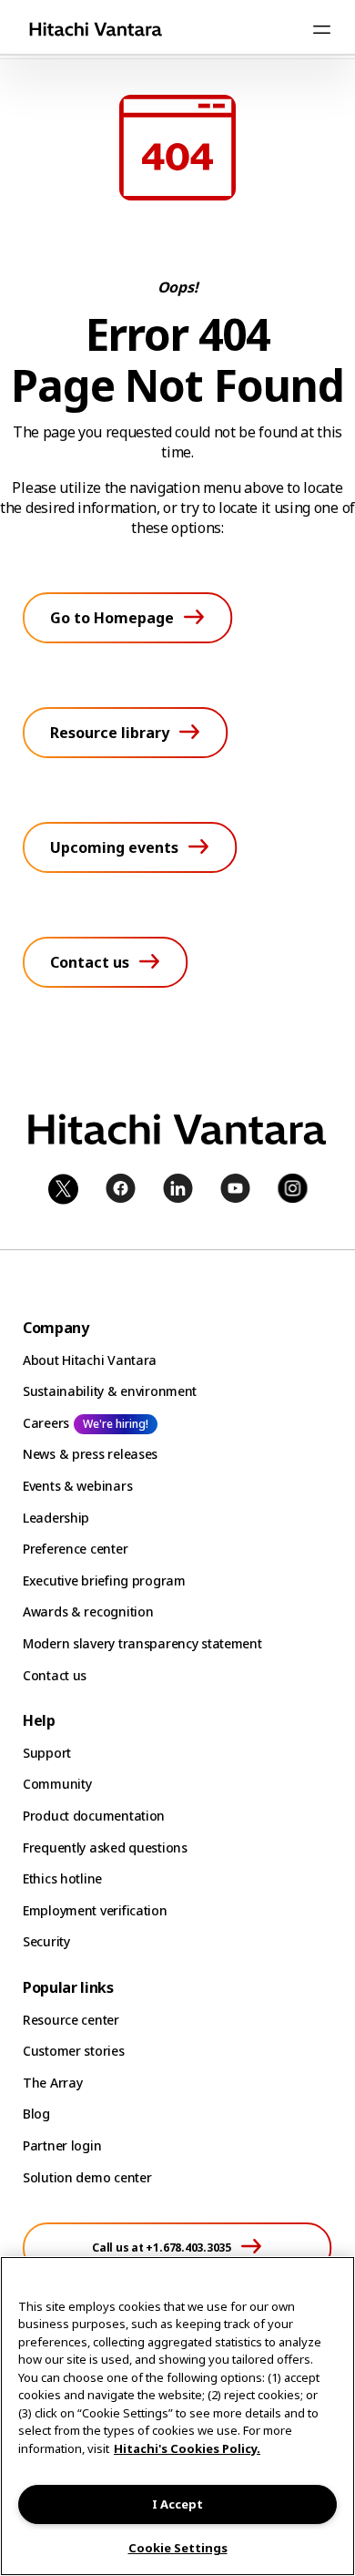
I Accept (177, 2504)
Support (47, 1753)
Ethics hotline (62, 1878)
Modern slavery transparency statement (142, 1643)
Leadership (56, 1518)
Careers (46, 1423)
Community (57, 1784)
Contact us (55, 1675)
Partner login (62, 2145)
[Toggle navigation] (321, 29)
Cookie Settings (178, 2548)
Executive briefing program (104, 1580)
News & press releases (90, 1454)
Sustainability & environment (110, 1391)
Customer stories (74, 2051)
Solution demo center (87, 2177)
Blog (36, 2114)
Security (46, 1941)
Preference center (75, 1549)
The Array (52, 2083)
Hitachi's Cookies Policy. (187, 2448)
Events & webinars (77, 1486)
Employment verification (95, 1910)
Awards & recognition (88, 1611)
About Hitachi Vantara (90, 1360)
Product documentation (94, 1816)
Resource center (71, 2020)
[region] (177, 2416)
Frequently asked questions (105, 1847)
